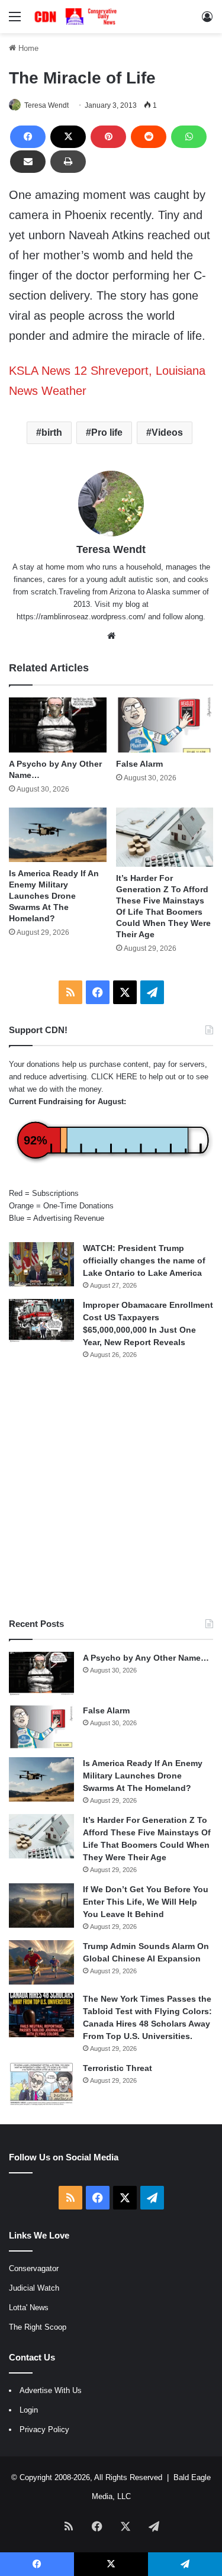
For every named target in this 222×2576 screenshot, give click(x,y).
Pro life (107, 432)
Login (29, 2410)
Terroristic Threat (118, 2068)
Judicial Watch (34, 2288)
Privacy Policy (44, 2429)
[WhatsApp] (189, 137)
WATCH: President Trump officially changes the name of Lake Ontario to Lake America (144, 1260)
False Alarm (139, 764)
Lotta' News (29, 2308)
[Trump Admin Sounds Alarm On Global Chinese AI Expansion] (41, 1962)
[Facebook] (28, 137)
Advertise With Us (51, 2390)
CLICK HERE (114, 1077)
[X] (68, 137)
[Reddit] (149, 137)
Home (27, 48)
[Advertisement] (111, 1489)
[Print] (68, 162)
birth (52, 432)
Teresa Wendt (46, 105)
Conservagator (34, 2268)
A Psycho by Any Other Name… (146, 1658)
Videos (167, 432)
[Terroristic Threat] (41, 2084)
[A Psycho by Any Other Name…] (58, 725)
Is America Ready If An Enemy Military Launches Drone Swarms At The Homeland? (54, 896)
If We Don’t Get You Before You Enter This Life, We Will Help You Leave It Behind (146, 1902)
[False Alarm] (165, 725)
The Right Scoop (38, 2327)
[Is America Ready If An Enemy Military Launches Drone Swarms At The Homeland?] (58, 835)
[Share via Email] (28, 162)
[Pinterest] (108, 137)
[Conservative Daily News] (77, 17)
